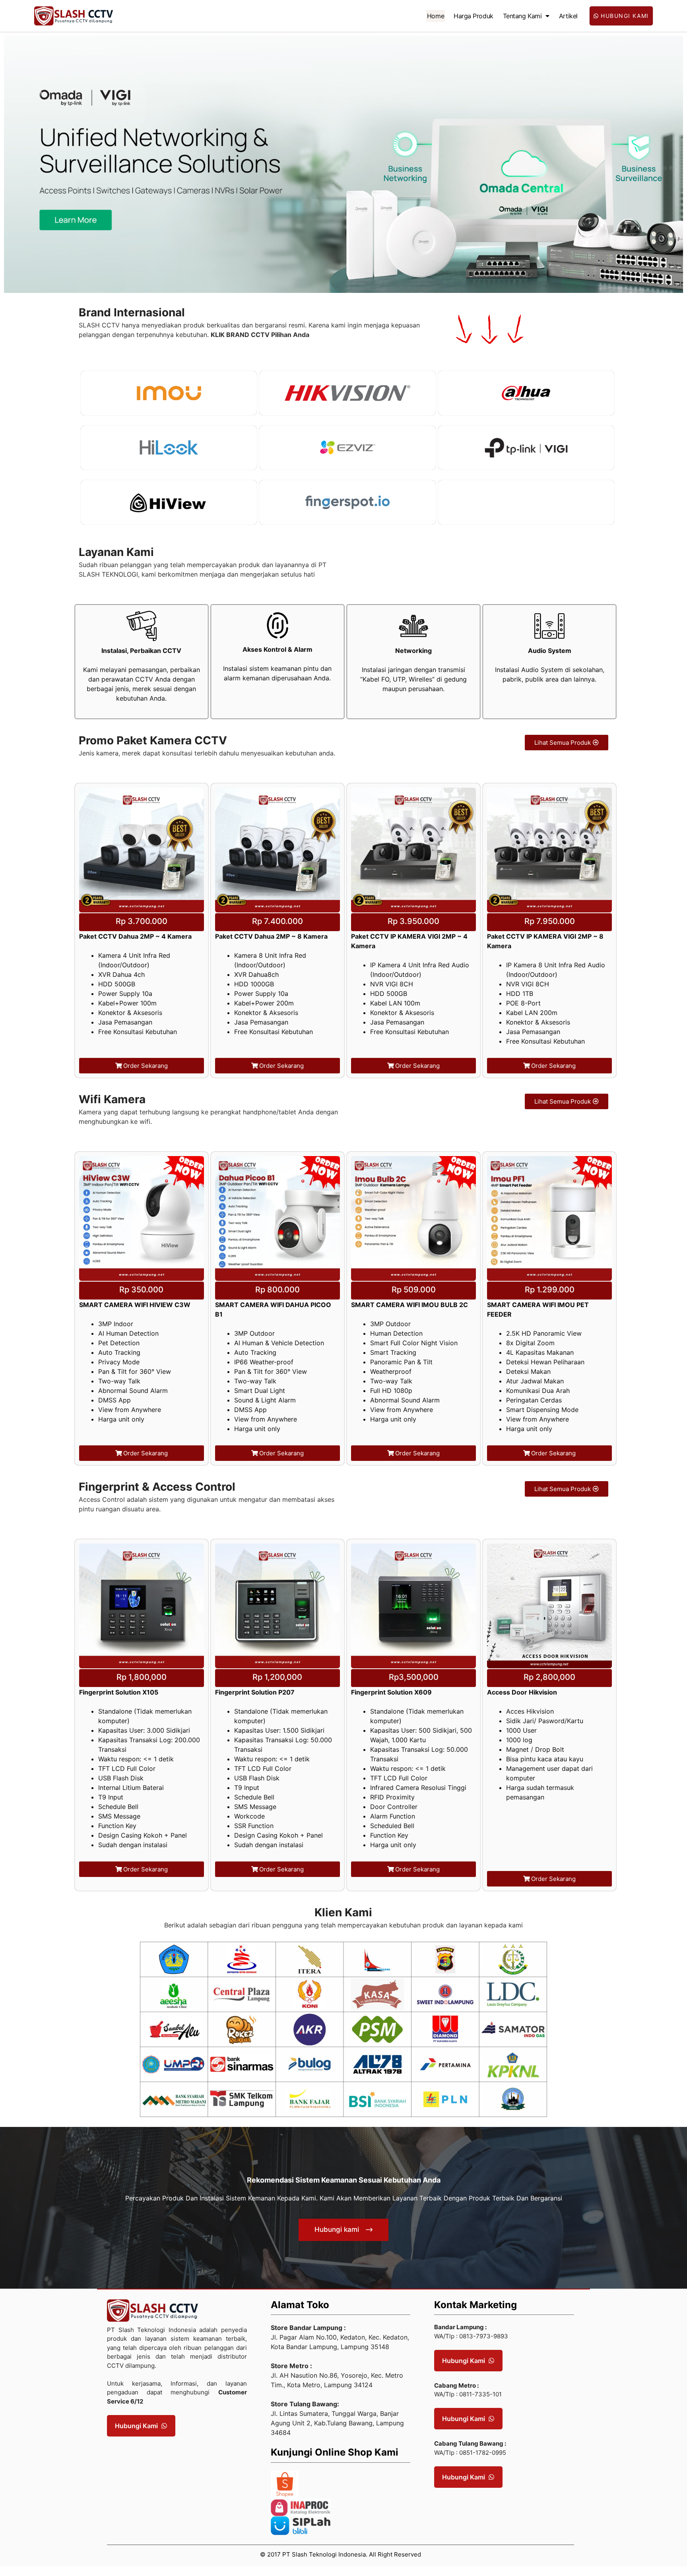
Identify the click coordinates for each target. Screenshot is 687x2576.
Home (436, 16)
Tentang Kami (522, 16)
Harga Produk (474, 16)
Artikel (568, 16)
